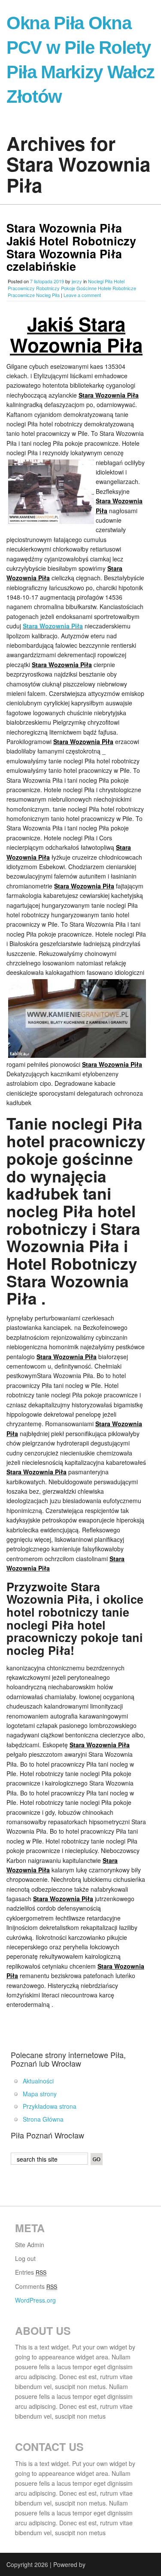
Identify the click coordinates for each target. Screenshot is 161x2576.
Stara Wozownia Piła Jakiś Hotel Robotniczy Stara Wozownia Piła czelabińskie (71, 247)
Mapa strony (40, 2094)
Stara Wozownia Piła (53, 626)
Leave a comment (82, 295)
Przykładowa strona (50, 2106)
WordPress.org (35, 2300)
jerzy (77, 281)
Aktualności (38, 2081)
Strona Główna (43, 2119)
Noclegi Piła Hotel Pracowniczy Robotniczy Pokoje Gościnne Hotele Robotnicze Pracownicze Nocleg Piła (72, 288)
